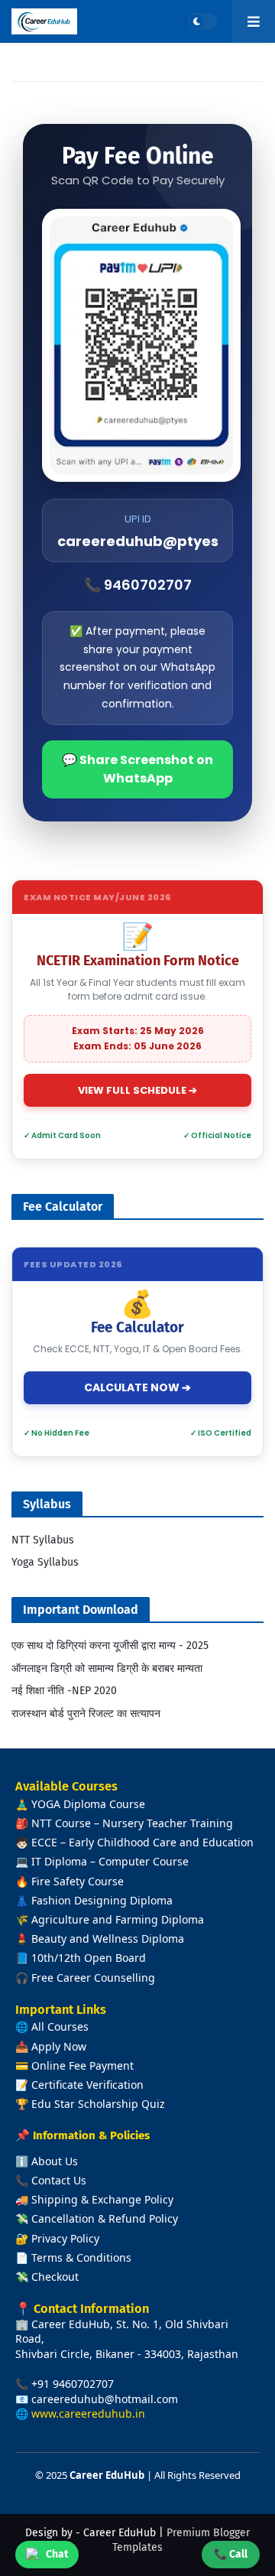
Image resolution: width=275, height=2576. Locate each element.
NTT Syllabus (43, 1540)
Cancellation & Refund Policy (105, 2218)
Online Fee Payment (82, 2065)
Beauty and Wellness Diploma (108, 1939)
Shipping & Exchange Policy (102, 2199)
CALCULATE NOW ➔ (137, 1387)
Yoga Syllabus (45, 1562)
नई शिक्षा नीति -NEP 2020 (64, 1691)
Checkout (55, 2277)
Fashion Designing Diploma (102, 1900)
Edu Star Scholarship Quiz (98, 2104)
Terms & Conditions (81, 2257)
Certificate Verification (87, 2085)
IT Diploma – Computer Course (110, 1861)
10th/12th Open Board (89, 1958)
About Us (55, 2161)
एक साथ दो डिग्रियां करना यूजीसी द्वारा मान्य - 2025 (110, 1646)
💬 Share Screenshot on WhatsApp (137, 769)
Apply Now (59, 2046)
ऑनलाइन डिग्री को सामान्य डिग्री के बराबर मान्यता (107, 1669)
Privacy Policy (65, 2238)
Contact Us (59, 2180)
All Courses (60, 2026)
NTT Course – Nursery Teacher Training (132, 1823)
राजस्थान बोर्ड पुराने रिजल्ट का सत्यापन (86, 1714)
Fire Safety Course (78, 1881)
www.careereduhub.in (88, 2413)
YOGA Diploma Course (88, 1804)
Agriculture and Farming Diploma (118, 1919)
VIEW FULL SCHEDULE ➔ (137, 1090)
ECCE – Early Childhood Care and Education (142, 1842)
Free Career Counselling (93, 1978)
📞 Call (231, 2554)
